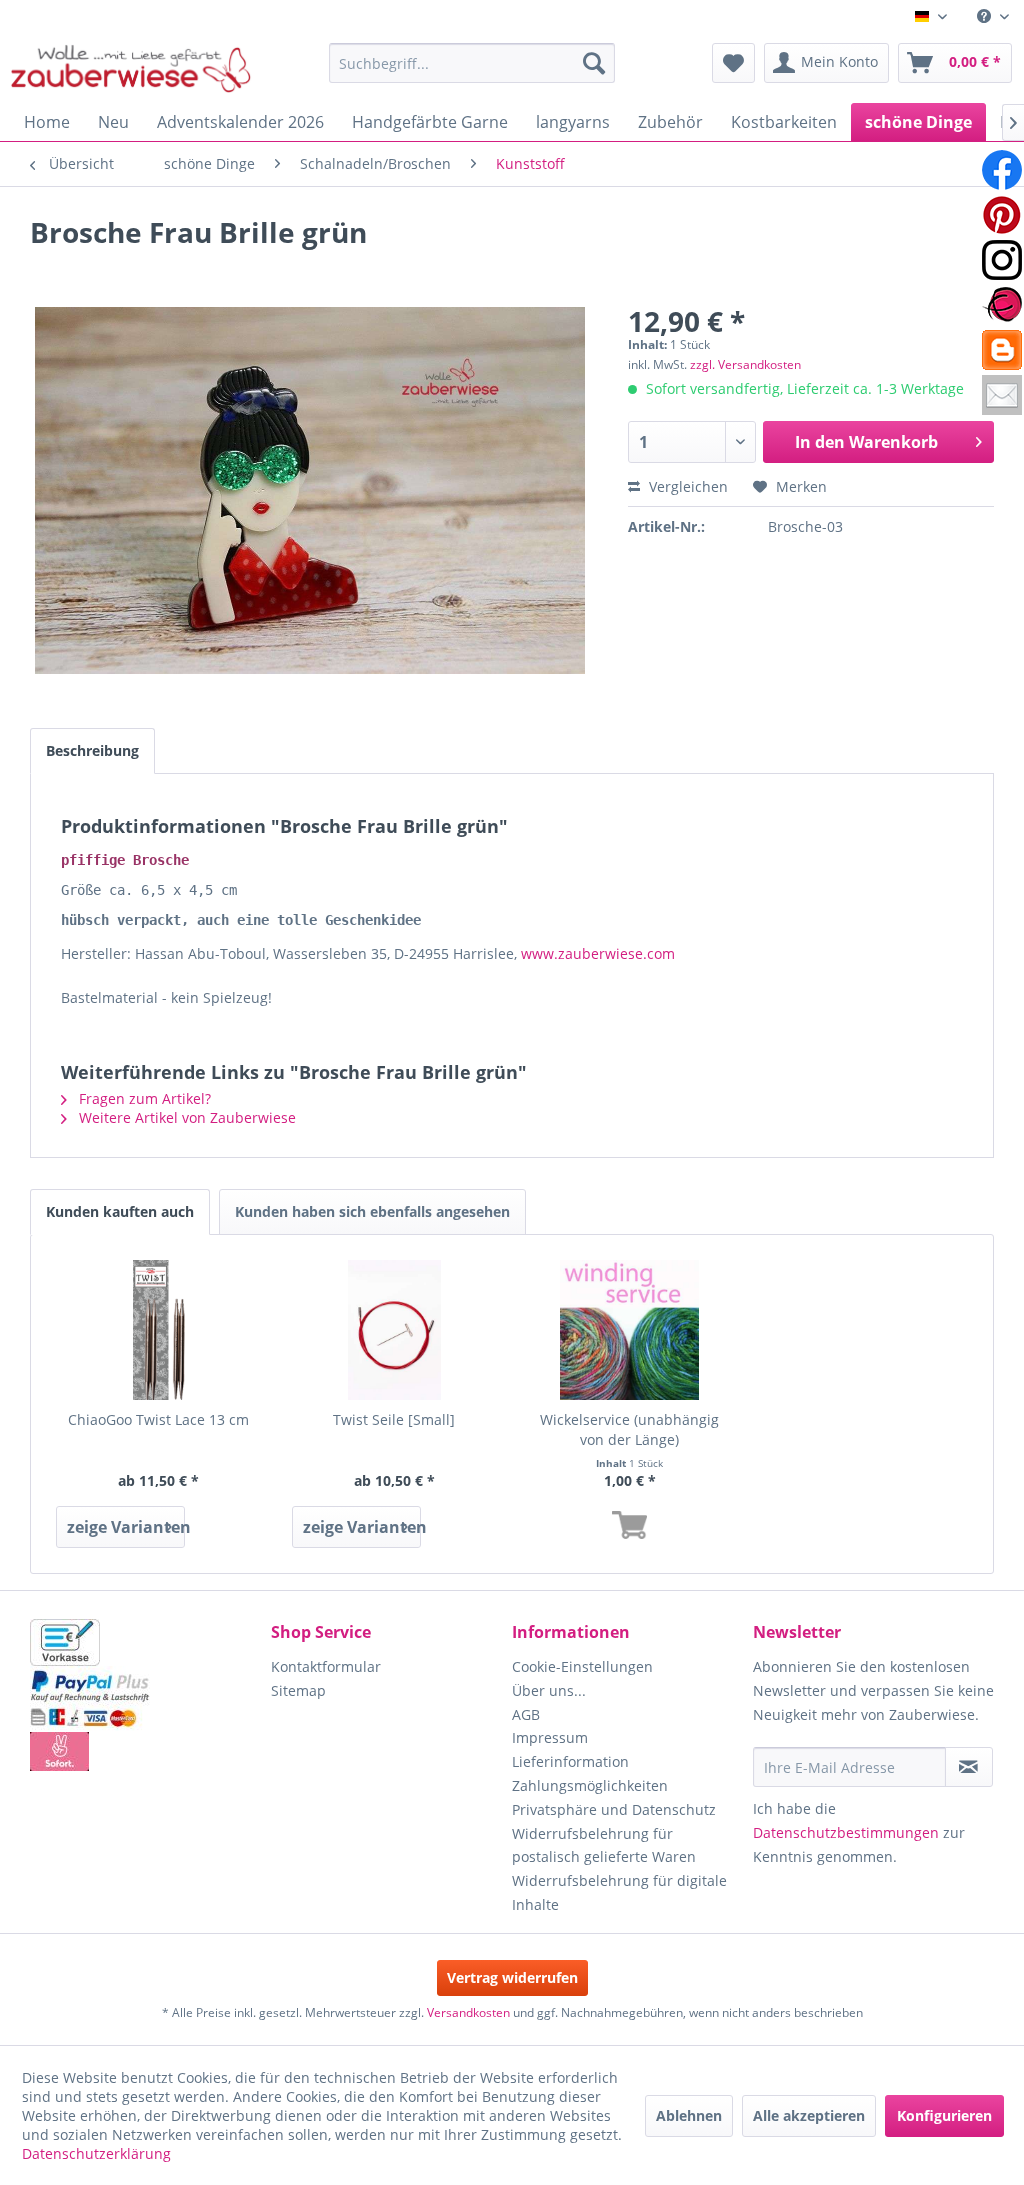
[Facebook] (1002, 170)
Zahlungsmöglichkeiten (590, 1785)
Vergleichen (686, 486)
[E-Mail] (1002, 395)
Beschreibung (92, 750)
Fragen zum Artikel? (143, 1098)
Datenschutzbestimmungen (846, 1832)
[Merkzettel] (733, 63)
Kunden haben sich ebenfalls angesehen (372, 1211)
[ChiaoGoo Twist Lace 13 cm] (159, 1330)
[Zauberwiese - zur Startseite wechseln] (131, 68)
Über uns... (549, 1690)
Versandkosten (468, 2012)
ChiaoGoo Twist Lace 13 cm (158, 1419)
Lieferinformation (570, 1761)
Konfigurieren (944, 2115)
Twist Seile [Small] (394, 1419)
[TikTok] (1002, 350)
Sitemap (298, 1690)
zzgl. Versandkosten (745, 364)
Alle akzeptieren (809, 2115)
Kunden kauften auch (120, 1211)
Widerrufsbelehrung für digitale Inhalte (619, 1892)
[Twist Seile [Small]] (395, 1330)
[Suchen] (594, 63)
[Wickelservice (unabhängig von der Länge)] (630, 1330)
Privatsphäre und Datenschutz (614, 1809)
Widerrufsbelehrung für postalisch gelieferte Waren (604, 1845)
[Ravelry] (1002, 305)
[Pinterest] (1002, 215)
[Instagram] (1002, 260)
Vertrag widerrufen (512, 1977)
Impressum (550, 1737)
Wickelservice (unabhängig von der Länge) (629, 1429)
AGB (526, 1714)
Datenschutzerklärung (96, 2153)
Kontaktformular (326, 1666)
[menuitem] (993, 16)
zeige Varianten (126, 1527)
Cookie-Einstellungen (582, 1666)
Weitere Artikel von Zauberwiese (185, 1117)
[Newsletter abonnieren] (969, 1767)
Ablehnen (689, 2115)
